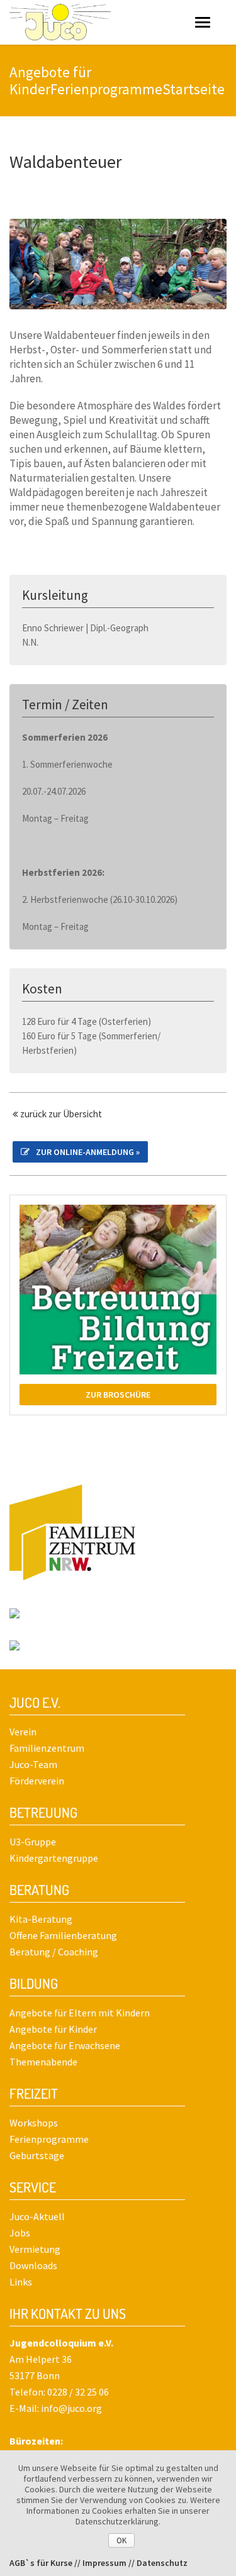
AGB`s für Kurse (41, 2563)
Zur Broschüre (118, 1395)
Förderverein (37, 1781)
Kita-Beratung (41, 1919)
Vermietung (35, 2249)
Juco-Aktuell (37, 2216)
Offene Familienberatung (63, 1935)
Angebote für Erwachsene (65, 2045)
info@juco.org (71, 2408)
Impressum (104, 2563)
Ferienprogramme (49, 2139)
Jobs (20, 2233)
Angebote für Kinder (53, 2029)
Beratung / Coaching (54, 1952)
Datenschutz (162, 2563)
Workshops (34, 2123)
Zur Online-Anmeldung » (88, 1152)
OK (121, 2540)
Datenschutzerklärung (117, 2521)
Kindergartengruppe (54, 1858)
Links (21, 2282)
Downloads (33, 2265)
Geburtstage (37, 2155)
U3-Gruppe (33, 1842)
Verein (23, 1732)
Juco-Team (33, 1764)
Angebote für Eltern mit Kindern (80, 2013)
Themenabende (43, 2062)
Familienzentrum (47, 1748)
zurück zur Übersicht (60, 1114)
